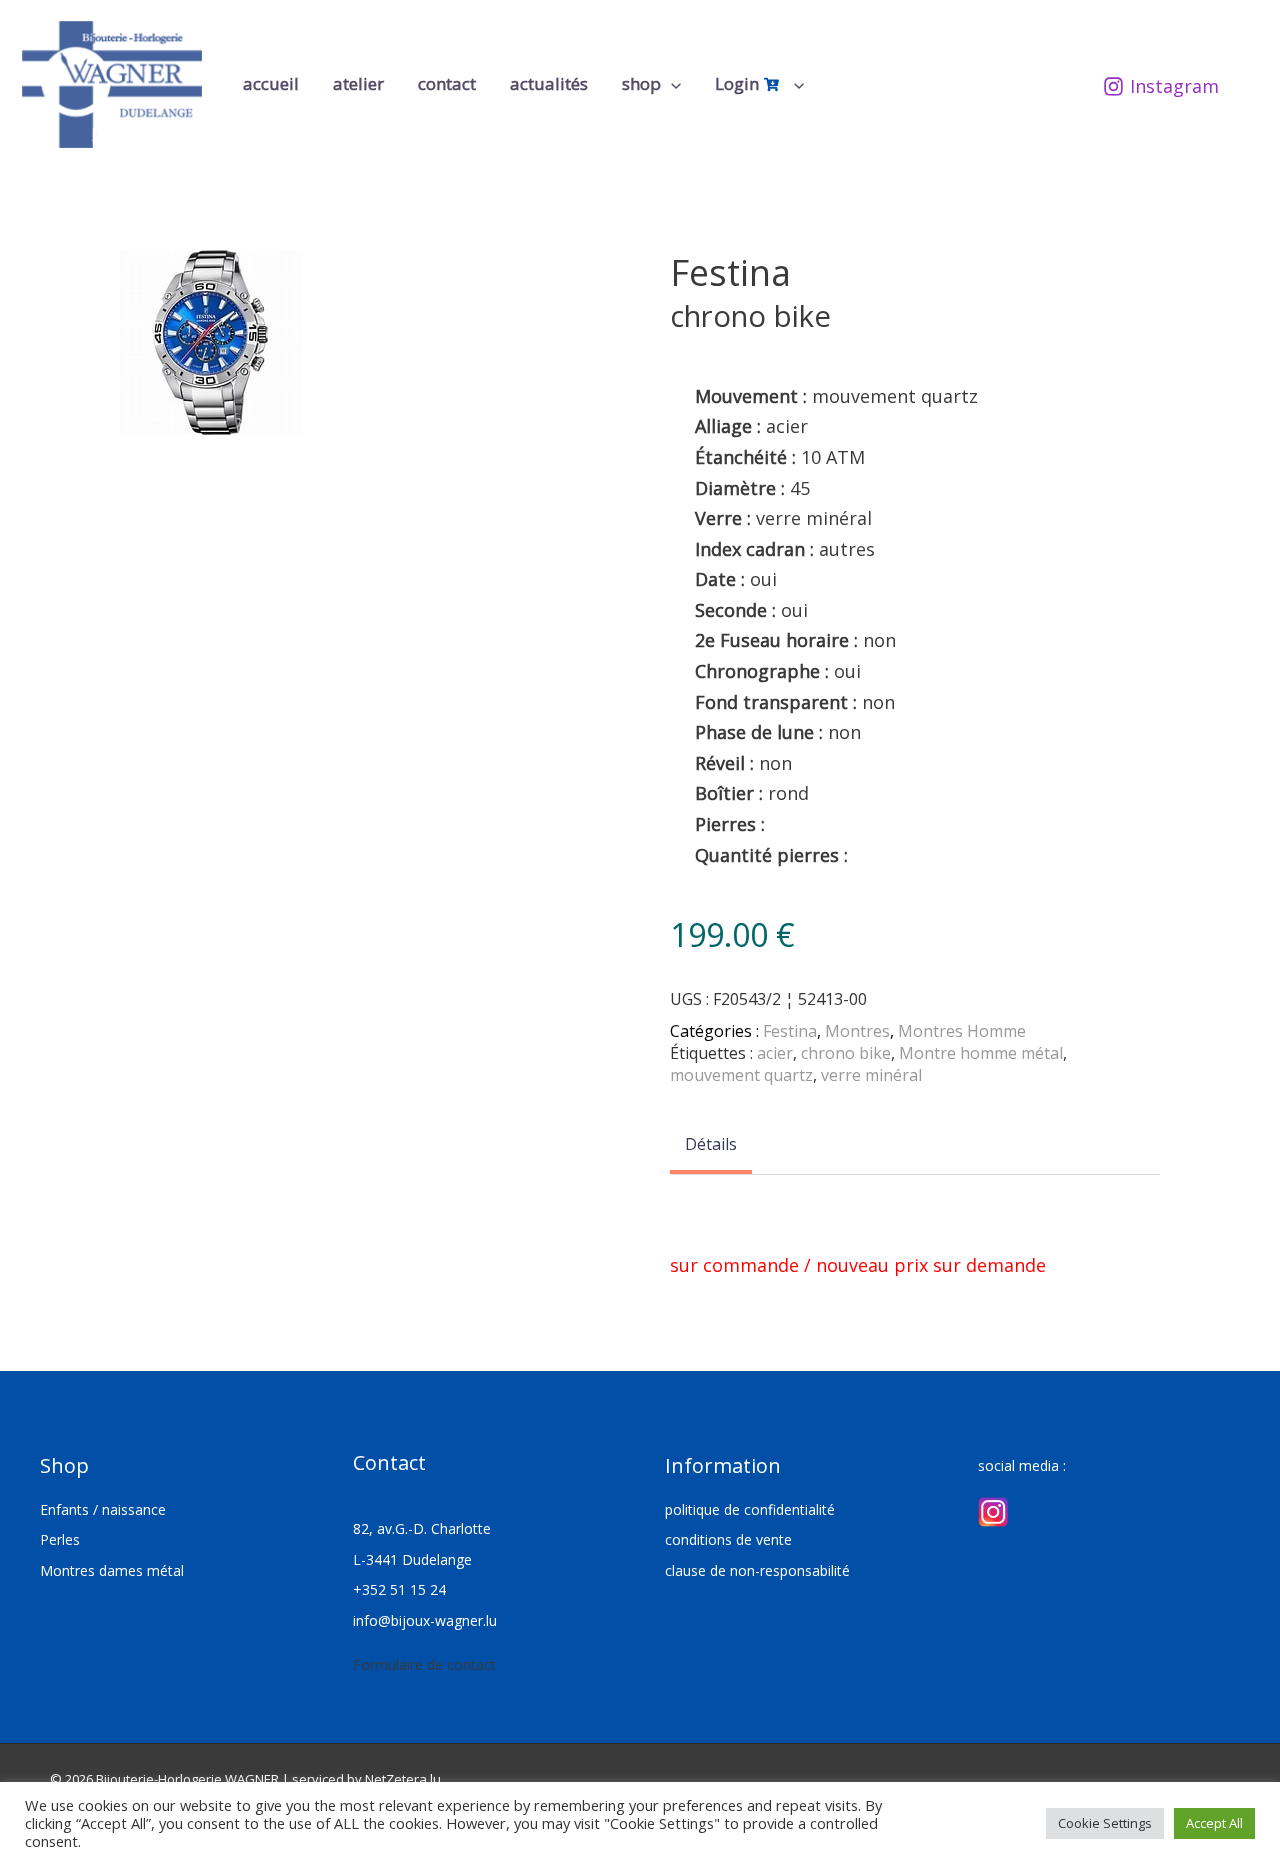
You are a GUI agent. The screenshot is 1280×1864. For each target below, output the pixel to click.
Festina (790, 1031)
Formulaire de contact (424, 1664)
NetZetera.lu (403, 1779)
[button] (671, 84)
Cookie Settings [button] (1105, 1823)
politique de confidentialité (750, 1509)
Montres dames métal (112, 1570)
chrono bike (846, 1053)
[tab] (711, 1146)
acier (775, 1053)
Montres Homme (962, 1031)
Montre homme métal (981, 1053)
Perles (60, 1539)
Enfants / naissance (103, 1509)
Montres (857, 1031)
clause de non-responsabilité (757, 1570)
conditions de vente (728, 1539)
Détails (711, 1144)
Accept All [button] (1214, 1823)
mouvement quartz (741, 1075)
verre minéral (871, 1075)
